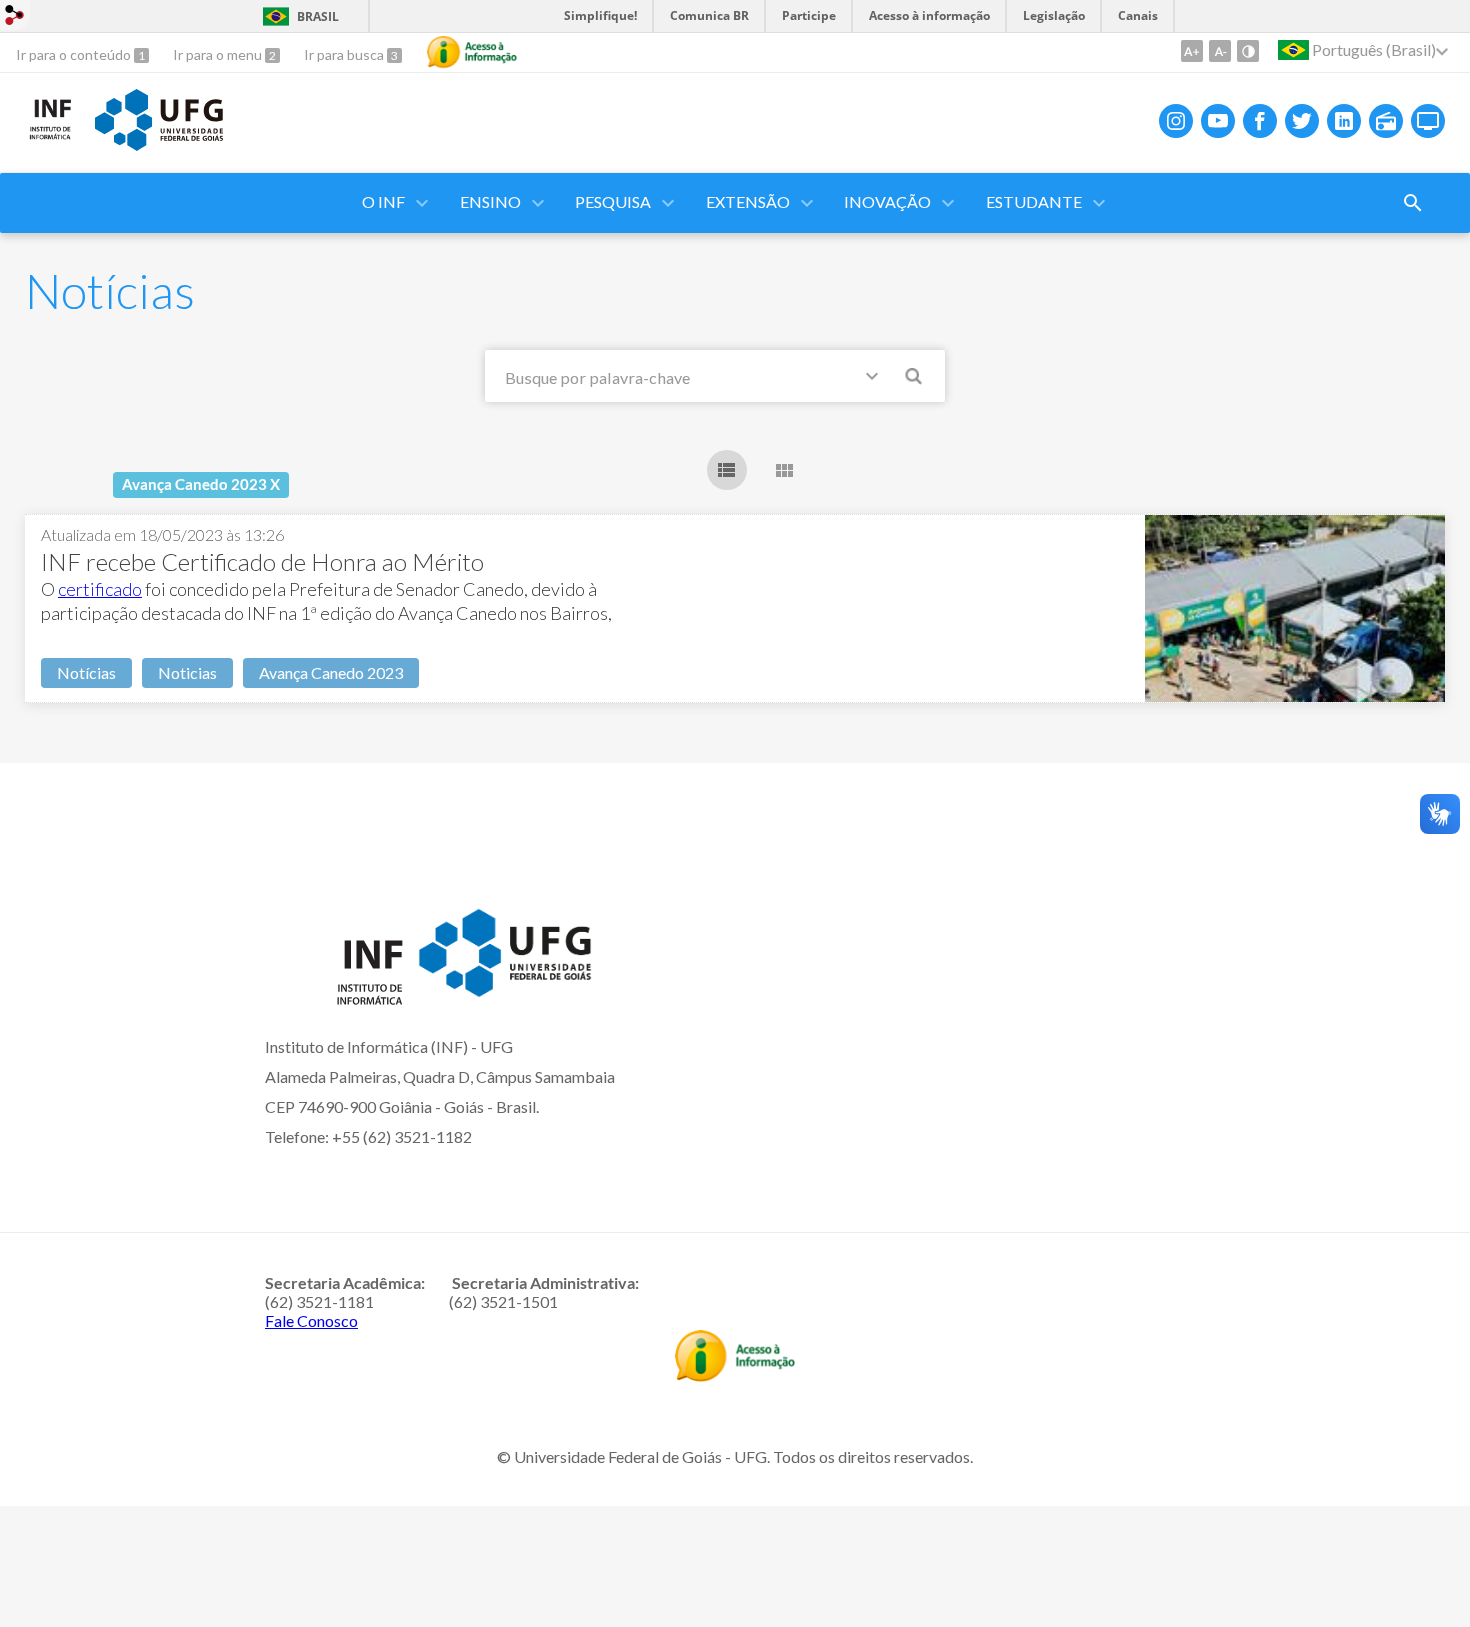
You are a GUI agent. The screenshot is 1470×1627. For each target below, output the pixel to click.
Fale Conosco (311, 1320)
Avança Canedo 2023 (331, 672)
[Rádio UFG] (1386, 121)
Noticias (187, 672)
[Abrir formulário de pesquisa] (1413, 203)
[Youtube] (1218, 121)
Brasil (318, 16)
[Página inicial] (50, 136)
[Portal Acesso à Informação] (735, 1375)
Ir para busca (345, 54)
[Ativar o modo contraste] (1248, 51)
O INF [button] (383, 201)
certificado (100, 589)
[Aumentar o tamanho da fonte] (1192, 51)
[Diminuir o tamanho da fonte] (1220, 51)
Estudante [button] (1034, 201)
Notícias (86, 672)
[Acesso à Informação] (472, 52)
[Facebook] (1260, 121)
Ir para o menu (219, 54)
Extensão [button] (748, 201)
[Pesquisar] (915, 379)
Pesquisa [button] (613, 201)
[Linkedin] (1344, 121)
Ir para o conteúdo (75, 54)
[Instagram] (1176, 121)
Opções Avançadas (876, 380)
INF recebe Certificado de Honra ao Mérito (262, 561)
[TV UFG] (1428, 121)
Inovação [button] (887, 201)
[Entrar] (15, 17)
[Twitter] (1302, 121)
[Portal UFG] (159, 144)
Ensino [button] (490, 201)
